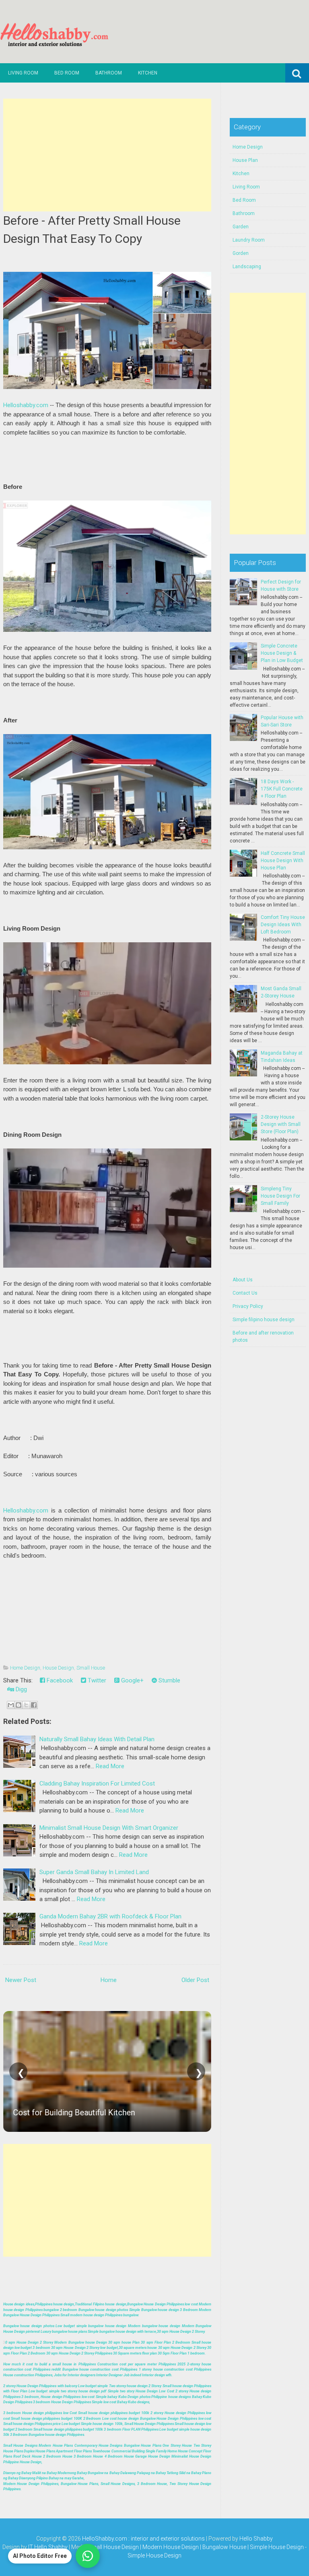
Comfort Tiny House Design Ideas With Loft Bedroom (283, 925)
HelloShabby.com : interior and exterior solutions (143, 2539)
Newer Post (21, 1980)
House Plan (245, 160)
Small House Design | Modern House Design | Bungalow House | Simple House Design (196, 2547)
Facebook (59, 1680)
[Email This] (11, 1705)
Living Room (23, 73)
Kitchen (148, 73)
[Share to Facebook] (34, 1705)
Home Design (25, 1668)
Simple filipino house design (264, 1320)
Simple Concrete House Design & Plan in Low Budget (282, 653)
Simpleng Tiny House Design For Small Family (280, 1196)
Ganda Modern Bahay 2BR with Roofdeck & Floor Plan (110, 1916)
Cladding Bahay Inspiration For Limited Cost (97, 1784)
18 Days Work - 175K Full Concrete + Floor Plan (282, 789)
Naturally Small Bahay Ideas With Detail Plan (97, 1739)
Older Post (195, 1980)
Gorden (241, 253)
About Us (243, 1280)
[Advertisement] (107, 155)
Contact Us (245, 1293)
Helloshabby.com (26, 405)
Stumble (169, 1680)
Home (109, 1980)
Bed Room (67, 73)
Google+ (132, 1680)
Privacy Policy (248, 1306)
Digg (21, 1689)
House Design (58, 1668)
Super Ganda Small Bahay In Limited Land (94, 1872)
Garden (241, 227)
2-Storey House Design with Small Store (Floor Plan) (281, 1124)
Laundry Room (249, 240)
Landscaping (247, 267)
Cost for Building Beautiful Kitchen (74, 2113)
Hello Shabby (256, 2539)
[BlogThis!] (19, 1705)
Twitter (96, 1680)
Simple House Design (154, 2555)
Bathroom (109, 73)
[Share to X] (26, 1705)
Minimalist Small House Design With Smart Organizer (109, 1828)
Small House (91, 1668)
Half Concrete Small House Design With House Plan (283, 861)
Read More (110, 1766)
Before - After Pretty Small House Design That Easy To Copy (92, 230)
